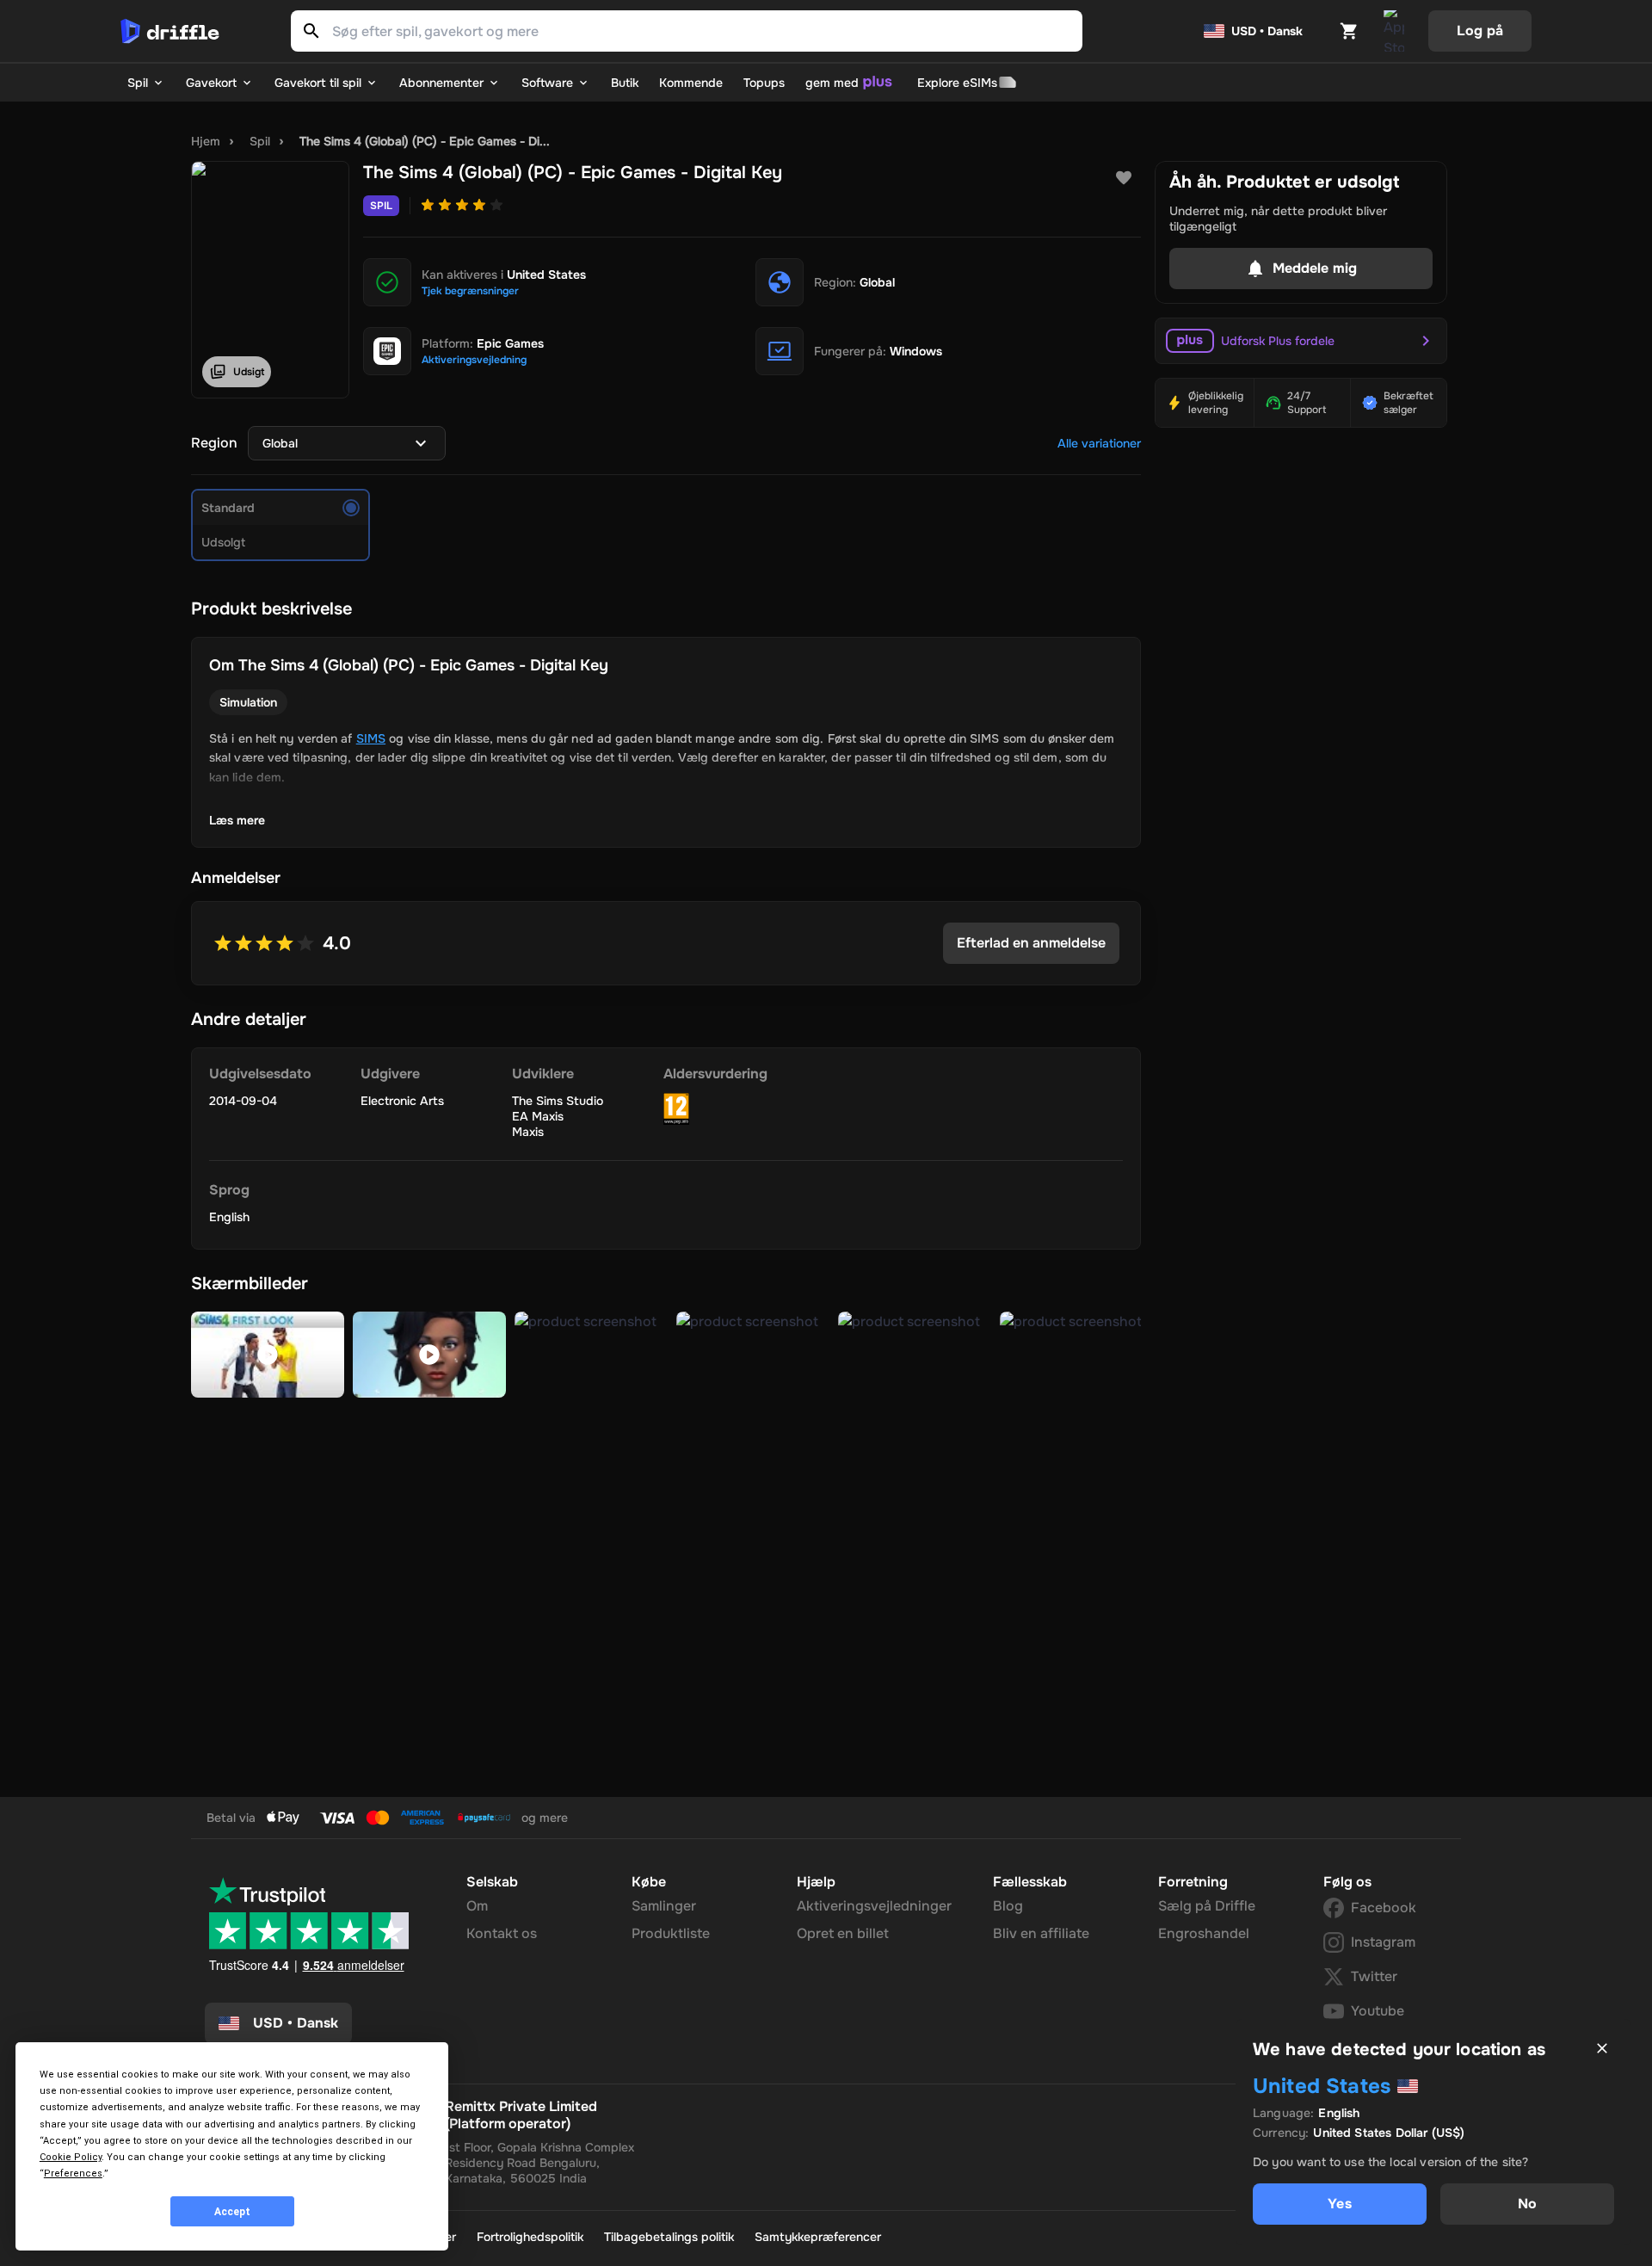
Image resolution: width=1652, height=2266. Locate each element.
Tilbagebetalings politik (669, 2237)
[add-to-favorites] (1124, 178)
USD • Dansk (1267, 31)
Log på (1480, 31)
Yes (1339, 2204)
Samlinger (664, 1906)
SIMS (371, 738)
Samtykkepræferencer (818, 2237)
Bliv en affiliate (1041, 1933)
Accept (232, 2212)
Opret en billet (843, 1933)
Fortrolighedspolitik (530, 2237)
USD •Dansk (296, 2023)
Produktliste (671, 1933)
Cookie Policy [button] (71, 2157)
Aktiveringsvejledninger (874, 1906)
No (1527, 2204)
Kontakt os (502, 1933)
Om (477, 1906)
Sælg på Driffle (1207, 1906)
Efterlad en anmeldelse (1031, 943)
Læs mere (237, 820)
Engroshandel (1204, 1933)
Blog (1008, 1906)
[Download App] (1394, 31)
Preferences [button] (73, 2173)
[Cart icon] (1349, 31)
